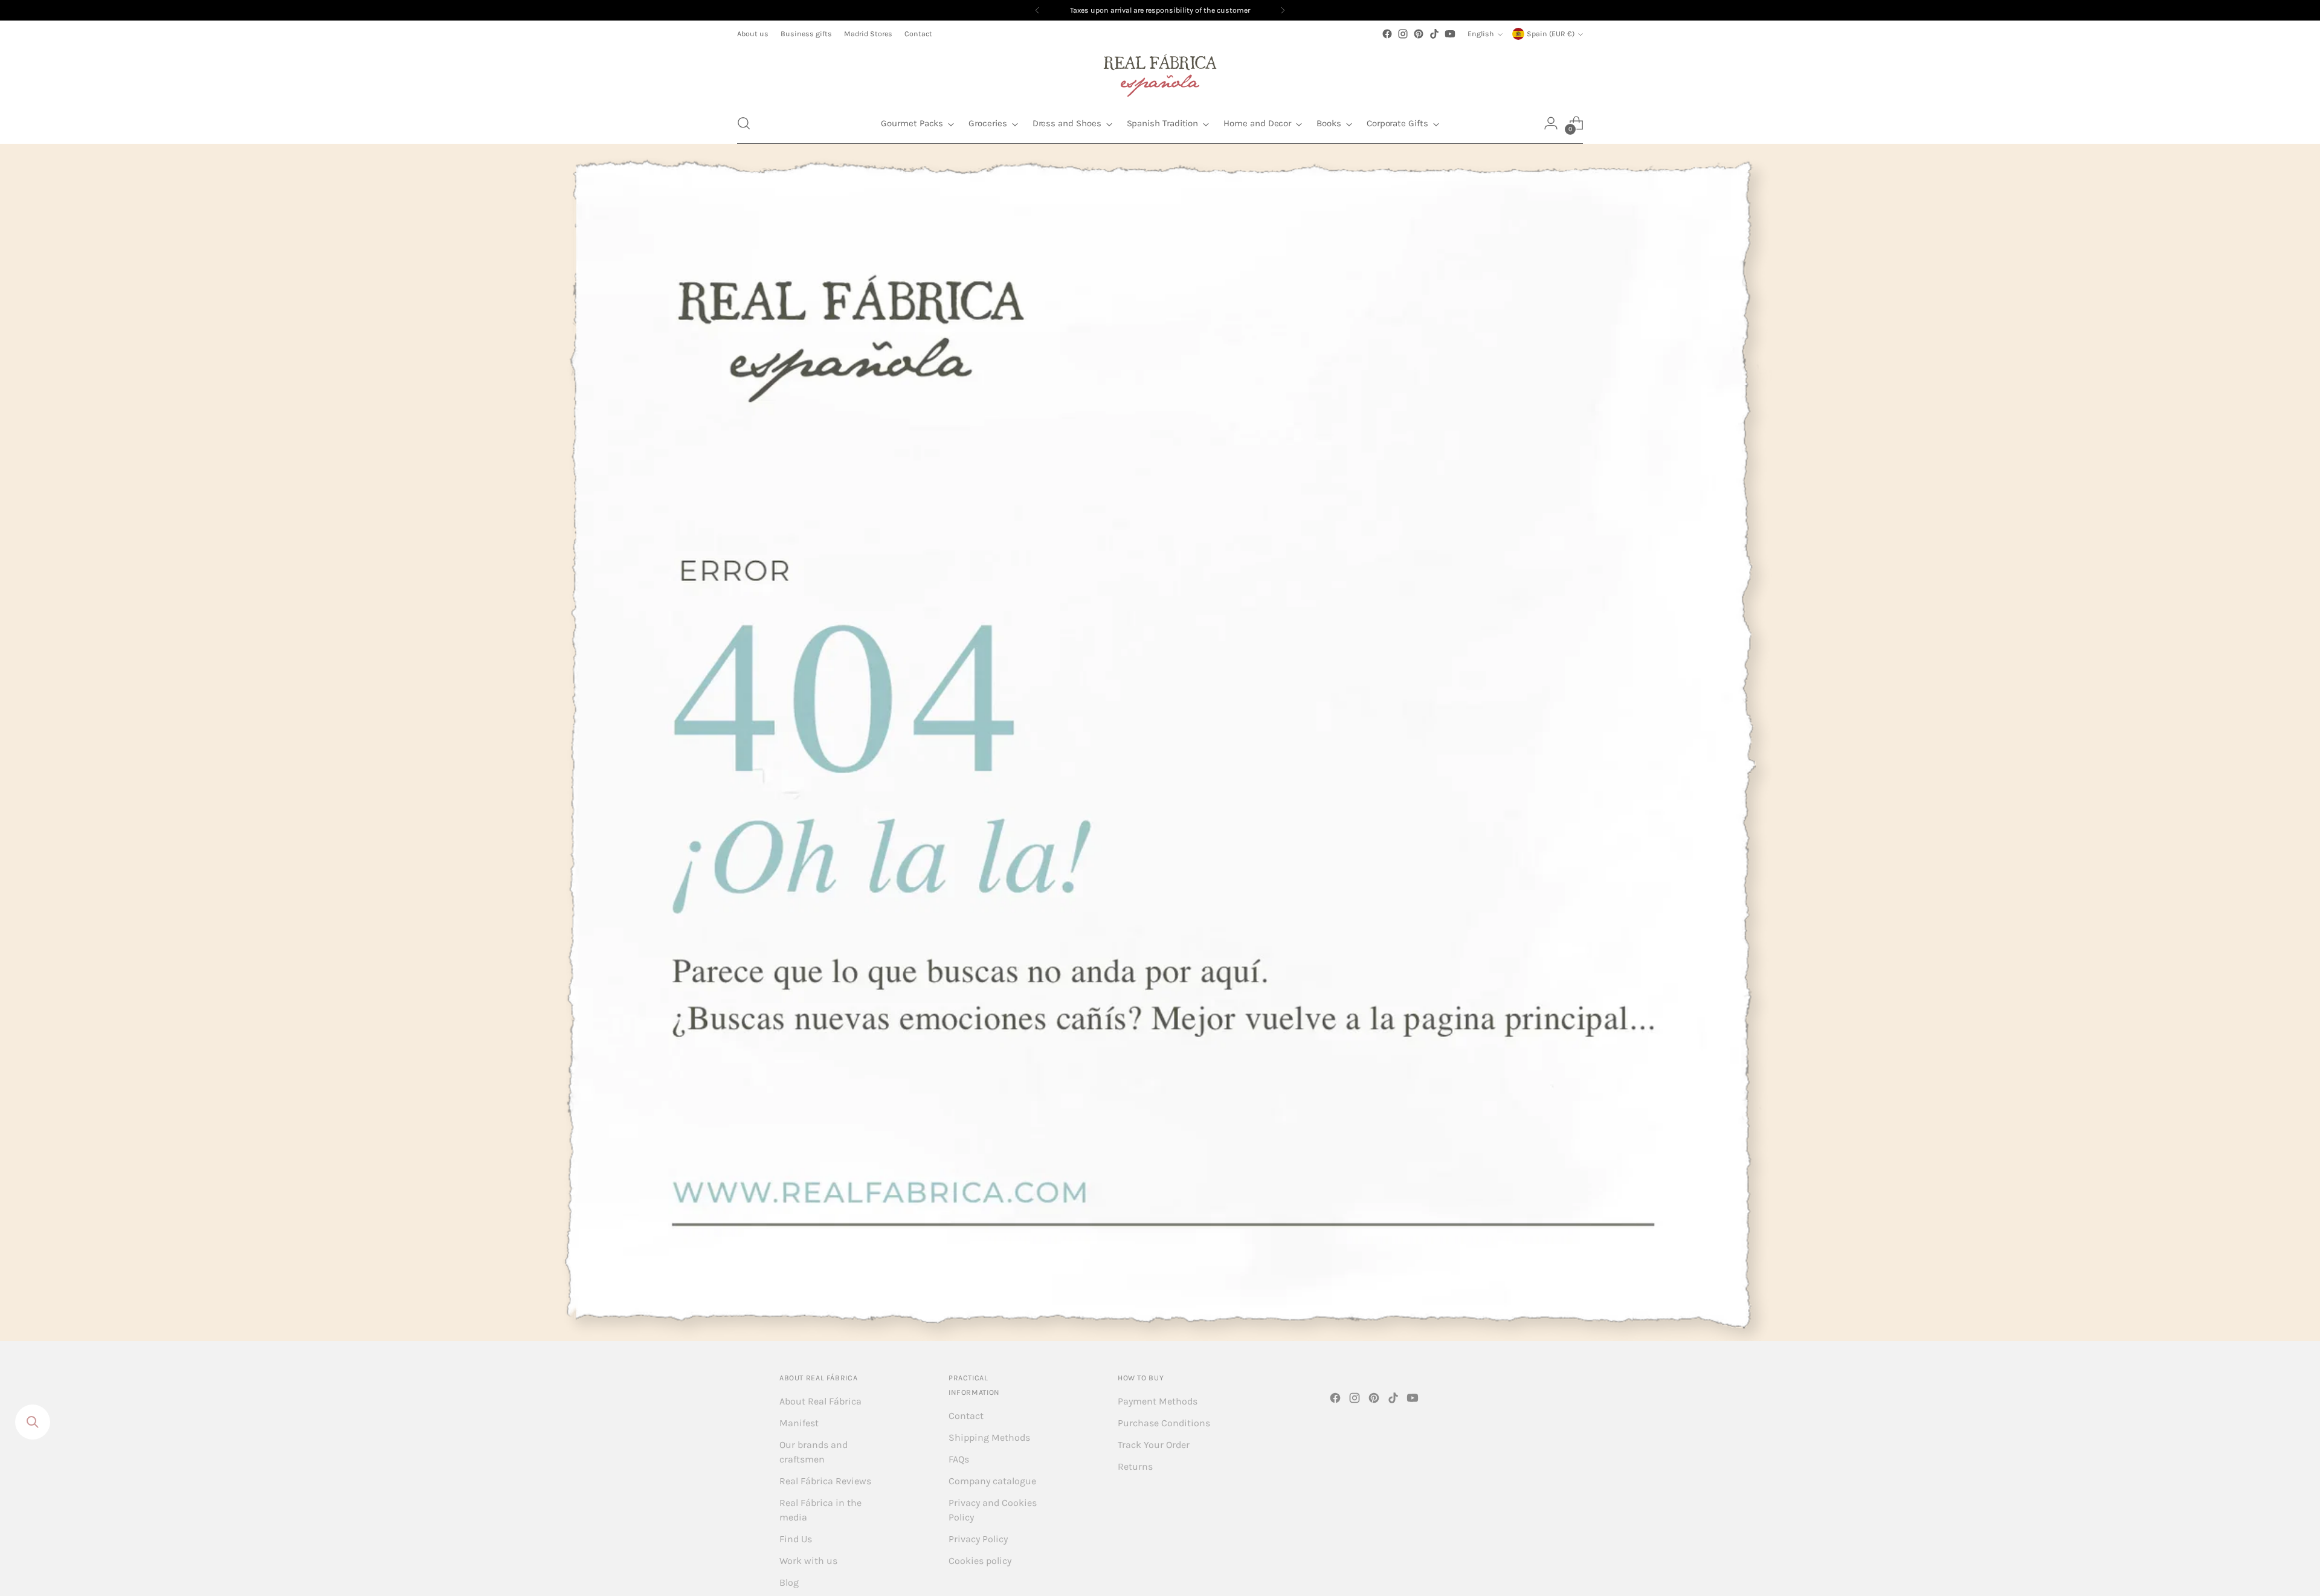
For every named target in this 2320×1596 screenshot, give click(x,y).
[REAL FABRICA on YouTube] (1450, 34)
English (1481, 34)
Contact (966, 1416)
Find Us (796, 1539)
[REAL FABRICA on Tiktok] (1434, 34)
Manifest (799, 1423)
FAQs (959, 1459)
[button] (744, 123)
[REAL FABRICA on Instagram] (1403, 34)
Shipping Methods (989, 1437)
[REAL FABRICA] (1160, 72)
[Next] (1283, 10)
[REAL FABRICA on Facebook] (1387, 34)
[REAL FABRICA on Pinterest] (1419, 34)
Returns (1135, 1466)
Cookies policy (980, 1561)
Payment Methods (1158, 1401)
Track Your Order (1154, 1445)
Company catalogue (992, 1481)
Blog (789, 1582)
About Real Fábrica (820, 1401)
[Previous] (1037, 10)
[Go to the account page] (1551, 123)
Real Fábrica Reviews (825, 1481)
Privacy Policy (978, 1539)
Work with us (808, 1561)
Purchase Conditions (1164, 1423)
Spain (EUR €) (1551, 34)
